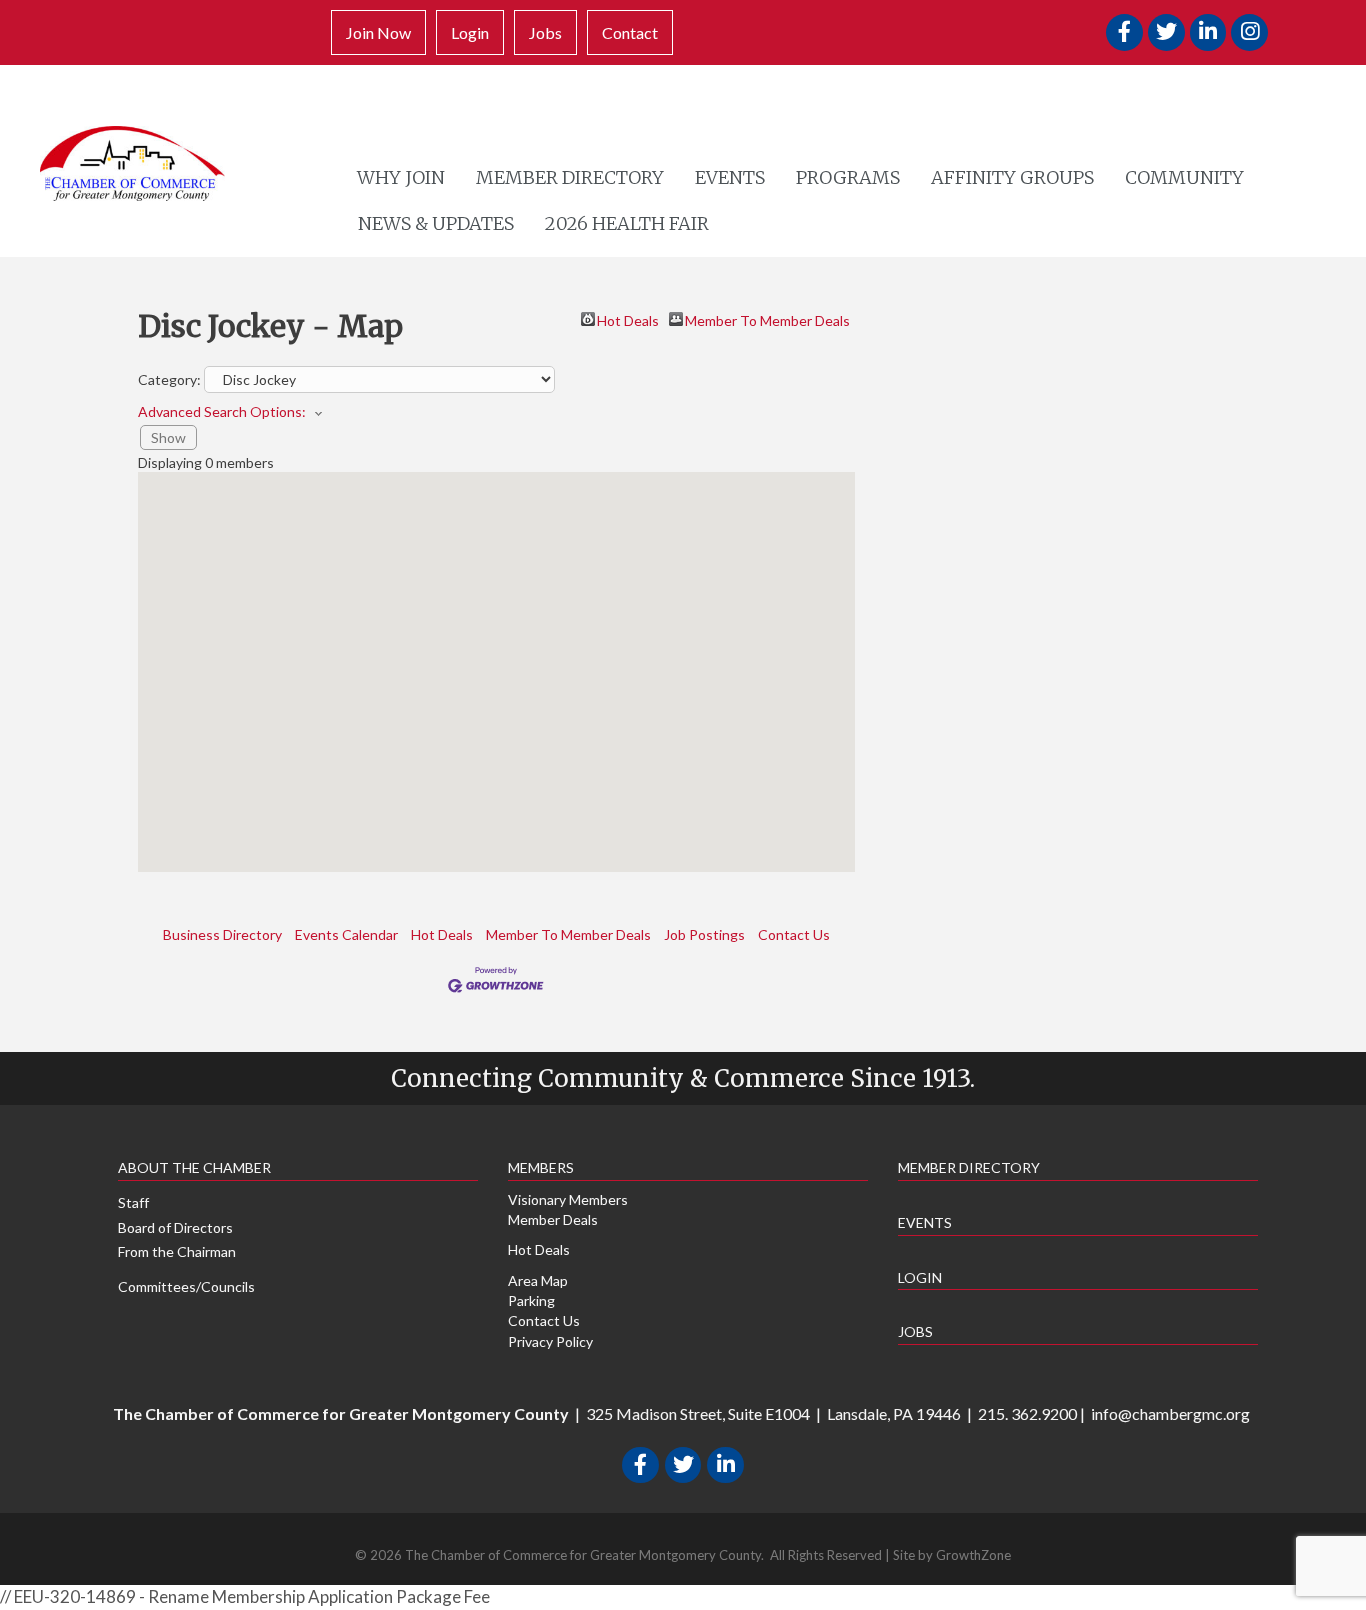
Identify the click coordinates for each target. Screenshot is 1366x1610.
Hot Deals (628, 319)
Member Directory (570, 177)
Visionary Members (568, 1199)
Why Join (401, 177)
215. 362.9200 (1027, 1413)
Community (1184, 177)
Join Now (378, 32)
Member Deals (553, 1219)
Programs (848, 177)
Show (168, 437)
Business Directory (222, 934)
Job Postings (704, 934)
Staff (133, 1202)
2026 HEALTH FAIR (627, 223)
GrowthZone (973, 1555)
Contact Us (794, 934)
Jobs (545, 32)
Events (730, 177)
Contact (630, 32)
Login (470, 32)
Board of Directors (175, 1227)
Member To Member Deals (767, 319)
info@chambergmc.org (1170, 1413)
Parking (531, 1300)
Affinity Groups (1012, 177)
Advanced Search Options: (222, 411)
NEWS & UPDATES (436, 223)
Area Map (538, 1280)
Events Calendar (346, 934)
